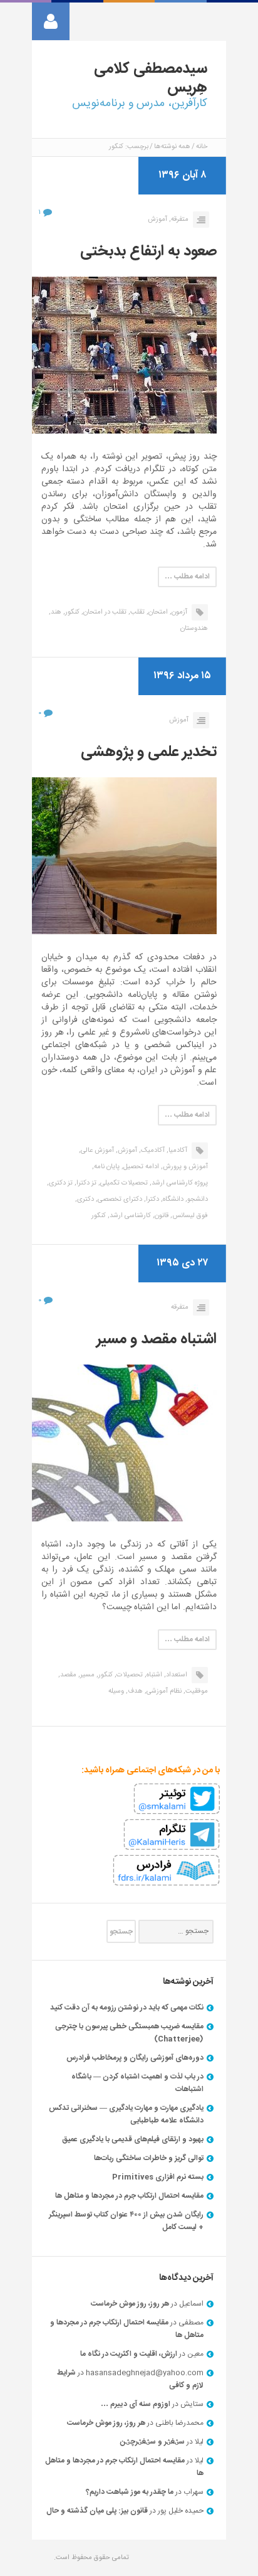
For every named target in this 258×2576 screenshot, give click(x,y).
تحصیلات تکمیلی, (123, 1183)
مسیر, (86, 1675)
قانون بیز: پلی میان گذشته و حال (97, 2511)
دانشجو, (197, 1200)
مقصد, (67, 1675)
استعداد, (176, 1675)
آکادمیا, (177, 1151)
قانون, (161, 1216)
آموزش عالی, (96, 1151)
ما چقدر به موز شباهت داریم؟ (130, 2492)
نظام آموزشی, (163, 1691)
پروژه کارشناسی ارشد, (179, 1183)
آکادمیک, (152, 1151)
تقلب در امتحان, (104, 612)
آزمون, (178, 612)
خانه (202, 147)
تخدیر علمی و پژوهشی (149, 752)
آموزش (157, 220)
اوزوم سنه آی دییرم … (136, 2404)
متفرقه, (179, 220)
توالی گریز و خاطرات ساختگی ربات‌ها (149, 2158)
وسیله (116, 1691)
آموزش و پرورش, (184, 1167)
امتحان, (157, 612)
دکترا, (152, 1200)
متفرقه (180, 1307)
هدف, (134, 1691)
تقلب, (137, 612)
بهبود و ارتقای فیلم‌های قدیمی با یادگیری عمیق (133, 2139)
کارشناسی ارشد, (129, 1216)
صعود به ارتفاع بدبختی (148, 252)
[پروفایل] (51, 21)
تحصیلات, (129, 1675)
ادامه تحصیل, (140, 1167)
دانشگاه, (172, 1200)
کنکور (99, 1216)
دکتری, (85, 1200)
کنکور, (71, 612)
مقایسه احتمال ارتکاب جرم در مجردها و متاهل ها (129, 2196)
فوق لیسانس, (189, 1216)
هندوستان (194, 629)
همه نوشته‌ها (172, 147)
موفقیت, (196, 1691)
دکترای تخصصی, (119, 1200)
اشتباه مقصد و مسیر (157, 1339)
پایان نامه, (106, 1167)
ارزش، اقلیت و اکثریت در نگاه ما (129, 2354)
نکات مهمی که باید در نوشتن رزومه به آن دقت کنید (127, 2008)
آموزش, (126, 1151)
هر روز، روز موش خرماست (130, 2304)
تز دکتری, (60, 1183)
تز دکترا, (85, 1183)
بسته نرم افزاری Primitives (158, 2177)
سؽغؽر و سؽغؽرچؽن (152, 2442)
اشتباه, (153, 1675)
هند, (55, 612)
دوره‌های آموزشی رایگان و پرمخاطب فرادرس (135, 2058)
